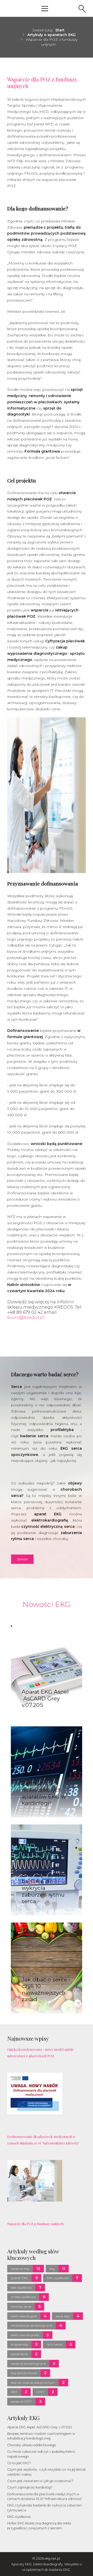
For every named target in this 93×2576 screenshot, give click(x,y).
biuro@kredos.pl (26, 1317)
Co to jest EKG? (19, 2463)
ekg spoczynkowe (24, 2373)
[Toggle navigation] (45, 8)
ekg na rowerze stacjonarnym (33, 2383)
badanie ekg (20, 2269)
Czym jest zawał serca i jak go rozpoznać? (40, 2481)
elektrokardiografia (25, 2335)
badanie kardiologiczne (28, 2364)
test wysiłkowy (21, 2288)
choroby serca (21, 2306)
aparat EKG (20, 2278)
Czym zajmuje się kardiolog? (30, 2487)
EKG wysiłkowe (58, 2278)
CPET (40, 2392)
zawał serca (19, 2354)
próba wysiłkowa (23, 2297)
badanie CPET (21, 2401)
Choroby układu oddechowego (32, 2445)
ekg (52, 2269)
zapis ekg (63, 2316)
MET (14, 2392)
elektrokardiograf (24, 2316)
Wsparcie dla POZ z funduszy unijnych (42, 82)
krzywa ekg (19, 2344)
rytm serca (54, 2344)
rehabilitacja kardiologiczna (32, 2325)
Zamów (22, 1559)
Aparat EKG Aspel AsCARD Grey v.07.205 (40, 2427)
